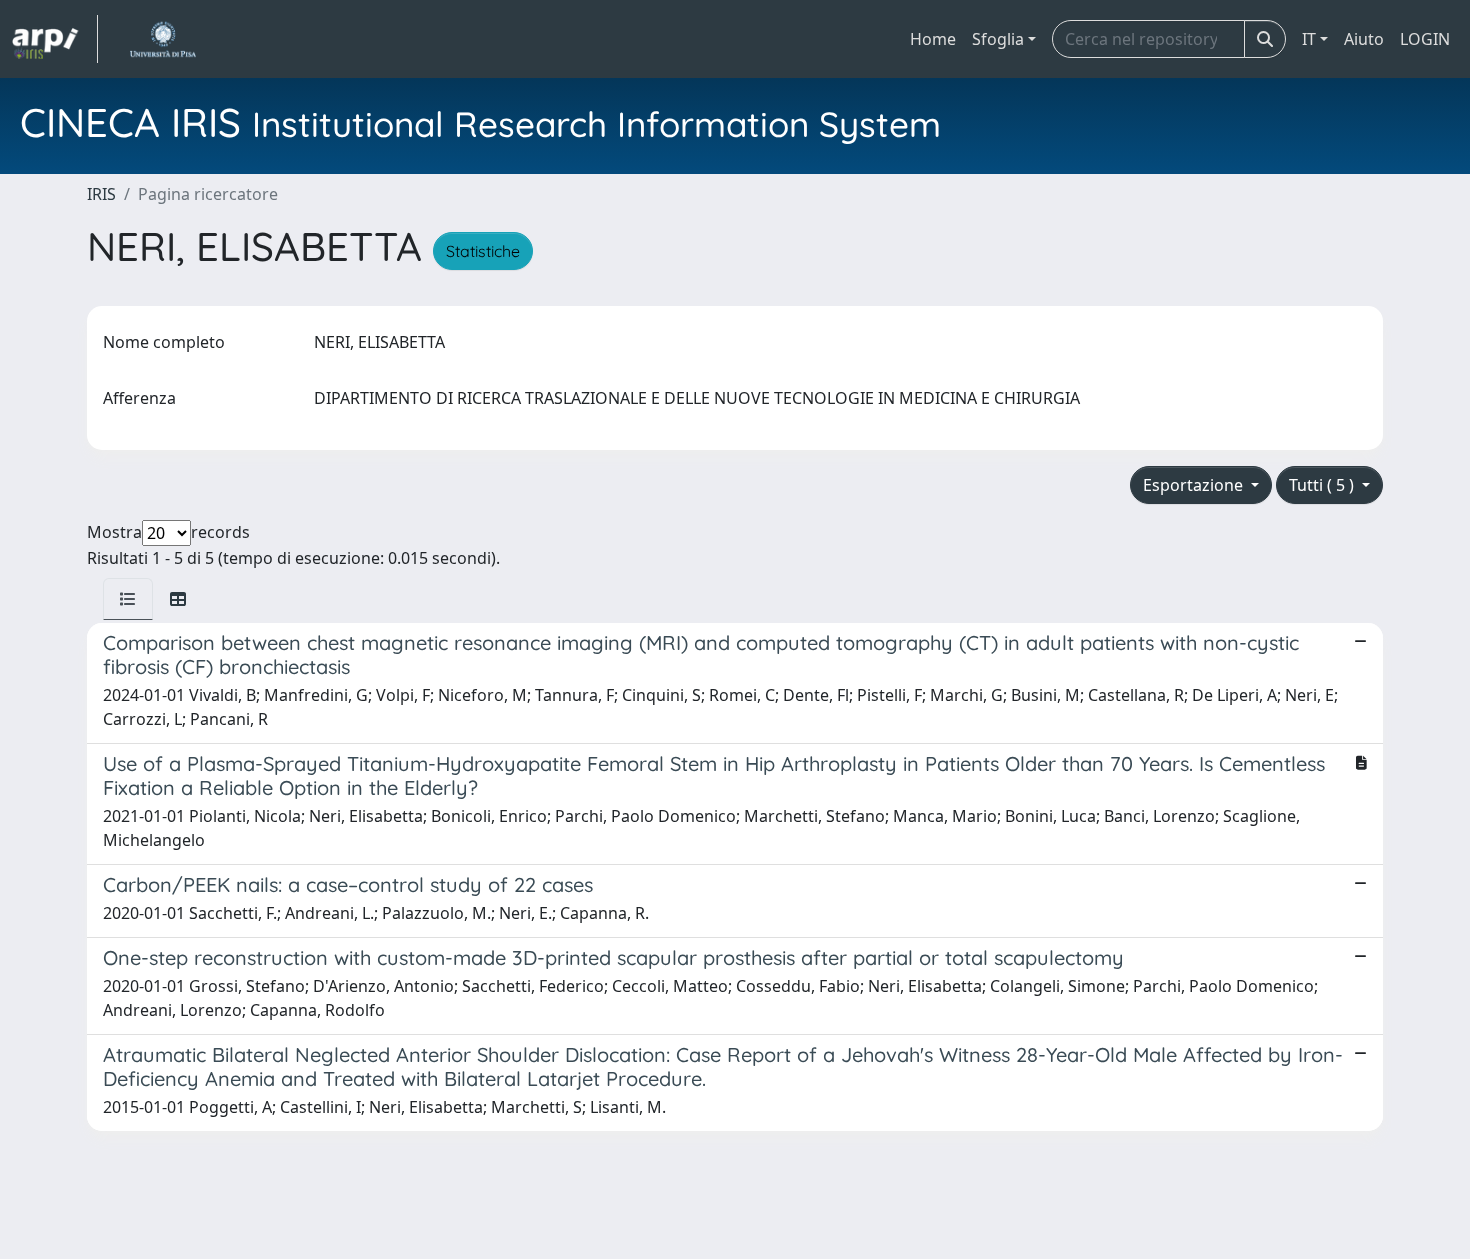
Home (933, 39)
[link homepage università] (162, 39)
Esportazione (1195, 485)
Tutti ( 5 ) (1323, 485)
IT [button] (1309, 39)
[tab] (128, 599)
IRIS (101, 194)
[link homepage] (55, 39)
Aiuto (1364, 39)
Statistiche (483, 251)
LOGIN (1425, 39)
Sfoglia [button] (998, 39)
